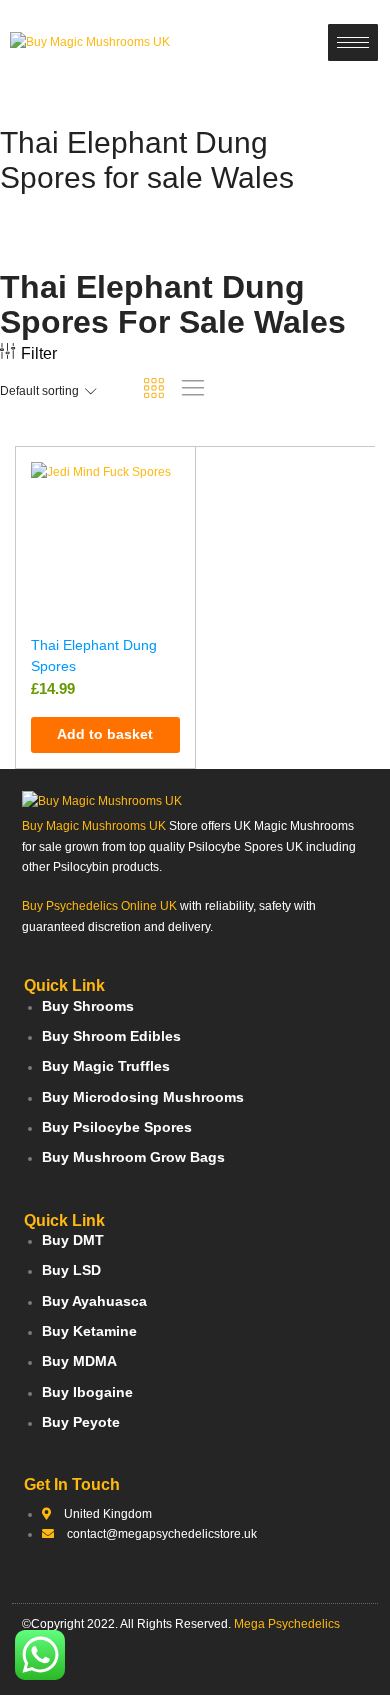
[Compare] (171, 543)
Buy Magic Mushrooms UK (94, 826)
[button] (105, 735)
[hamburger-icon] (353, 42)
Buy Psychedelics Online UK (99, 906)
